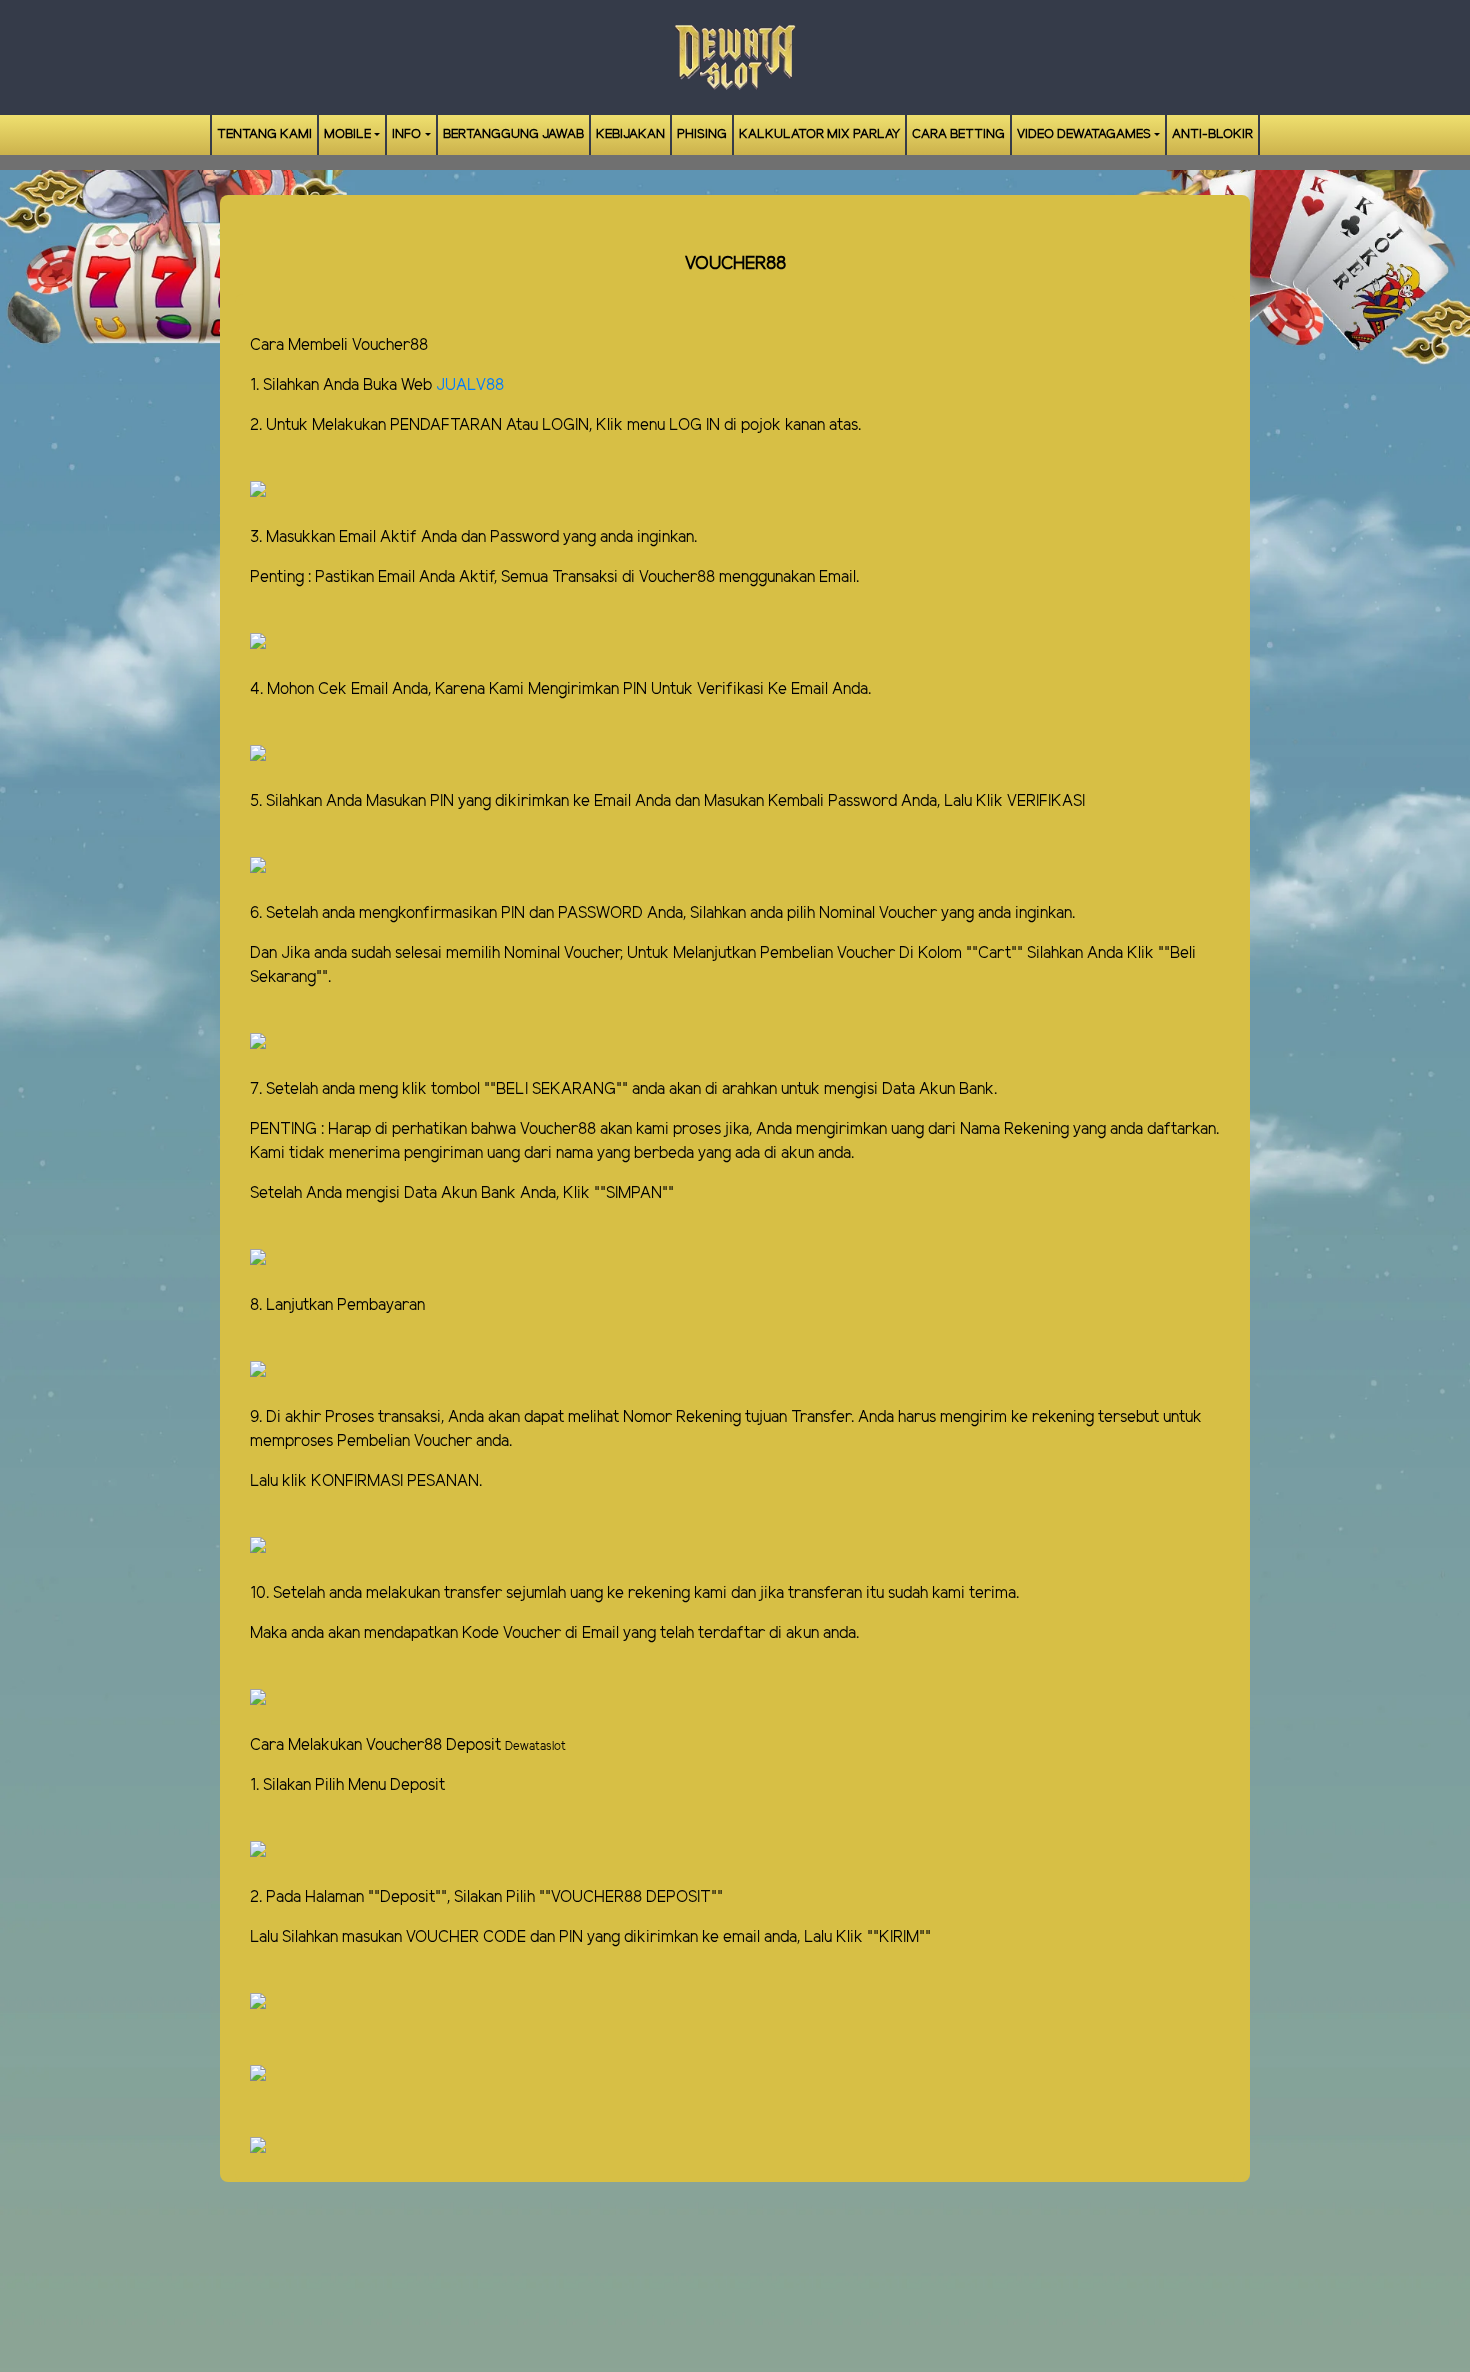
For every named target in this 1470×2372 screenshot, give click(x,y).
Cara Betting (958, 134)
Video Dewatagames (1084, 134)
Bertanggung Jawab (513, 134)
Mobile (347, 134)
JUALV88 (470, 385)
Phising (702, 134)
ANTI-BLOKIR (1212, 134)
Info (406, 134)
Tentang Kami (264, 134)
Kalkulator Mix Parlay (819, 134)
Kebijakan (630, 134)
